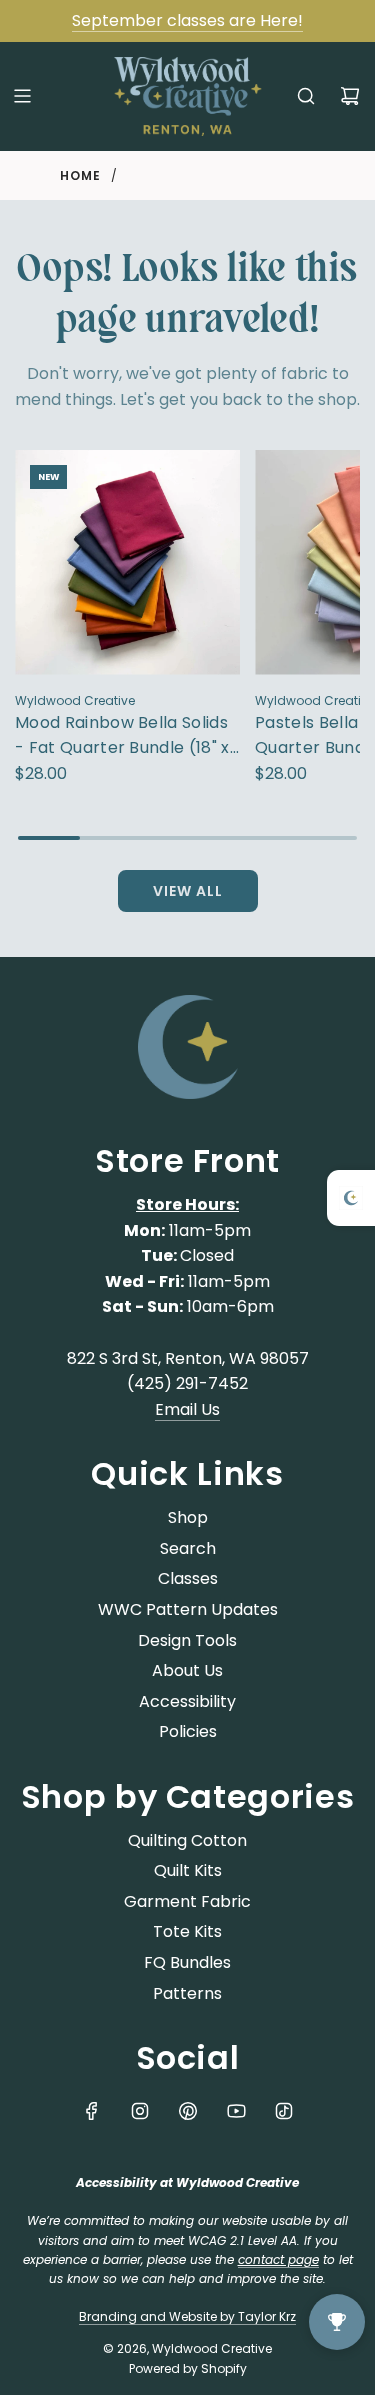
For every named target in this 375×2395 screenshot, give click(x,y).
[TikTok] (284, 2111)
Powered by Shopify (188, 2368)
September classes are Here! (187, 20)
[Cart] (350, 96)
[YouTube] (236, 2111)
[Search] (306, 96)
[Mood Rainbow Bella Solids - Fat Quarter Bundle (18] (127, 562)
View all (188, 891)
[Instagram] (140, 2111)
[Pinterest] (188, 2111)
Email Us (187, 1409)
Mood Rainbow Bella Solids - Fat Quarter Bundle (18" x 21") (122, 736)
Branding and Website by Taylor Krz (187, 2316)
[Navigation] (22, 96)
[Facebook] (92, 2111)
